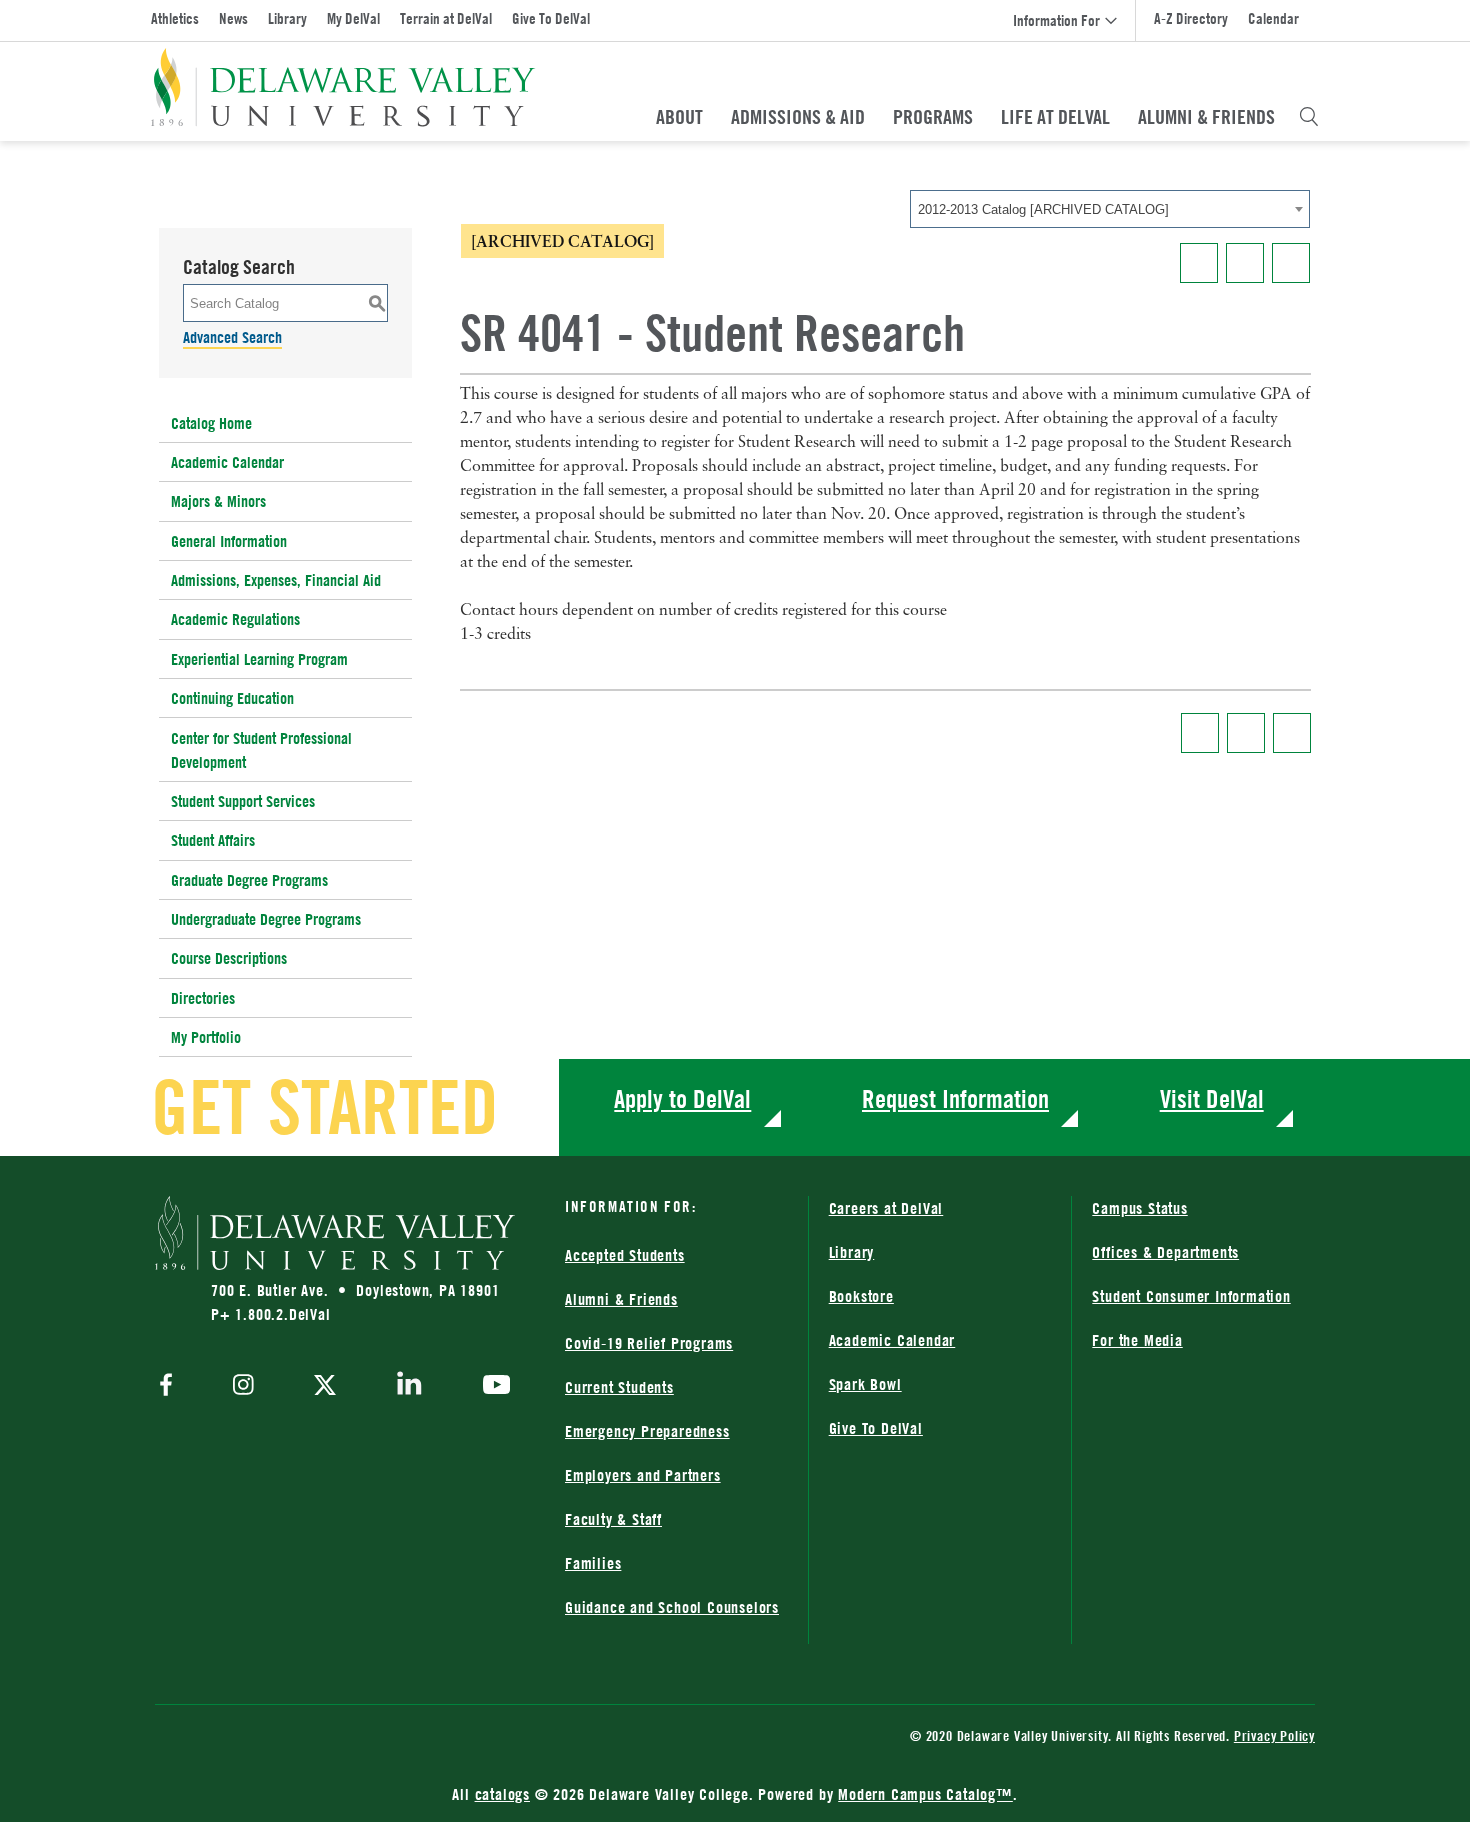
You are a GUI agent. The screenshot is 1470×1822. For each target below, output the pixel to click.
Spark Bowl (865, 1384)
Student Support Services (243, 801)
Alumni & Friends (1206, 117)
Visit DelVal (1212, 1098)
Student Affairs (213, 840)
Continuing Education (232, 698)
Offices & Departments (1165, 1252)
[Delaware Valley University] (343, 87)
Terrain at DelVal (446, 18)
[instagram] (243, 1386)
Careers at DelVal (886, 1208)
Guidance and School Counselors (672, 1607)
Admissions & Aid (798, 117)
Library (287, 18)
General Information (229, 541)
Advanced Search (232, 337)
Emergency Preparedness (647, 1431)
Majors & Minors (218, 501)
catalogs (502, 1794)
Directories (203, 998)
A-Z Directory (1191, 18)
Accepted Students (625, 1255)
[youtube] (491, 1387)
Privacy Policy (1274, 1735)
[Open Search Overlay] (1309, 117)
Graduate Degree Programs (249, 880)
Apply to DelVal (682, 1098)
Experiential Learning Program (259, 659)
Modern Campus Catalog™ (925, 1794)
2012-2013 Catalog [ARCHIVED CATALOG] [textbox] (1043, 209)
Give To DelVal (551, 18)
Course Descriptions (229, 958)
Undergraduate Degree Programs (266, 919)
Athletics (175, 18)
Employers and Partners (643, 1475)
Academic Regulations (235, 619)
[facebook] (171, 1386)
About (679, 117)
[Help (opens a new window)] (1291, 263)
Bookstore (861, 1296)
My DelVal (353, 18)
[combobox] (1110, 209)
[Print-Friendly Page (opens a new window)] (1245, 263)
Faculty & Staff (613, 1519)
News (233, 18)
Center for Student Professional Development (261, 750)
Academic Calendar (227, 462)
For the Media (1137, 1340)
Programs (933, 117)
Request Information (955, 1098)
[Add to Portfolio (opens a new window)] (1199, 263)
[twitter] (325, 1387)
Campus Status (1139, 1208)
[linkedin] (409, 1387)
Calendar (1273, 18)
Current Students (619, 1387)
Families (593, 1563)
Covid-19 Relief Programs (649, 1343)
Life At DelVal (1055, 117)
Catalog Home (211, 423)
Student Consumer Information (1191, 1296)
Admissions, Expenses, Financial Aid (276, 580)
